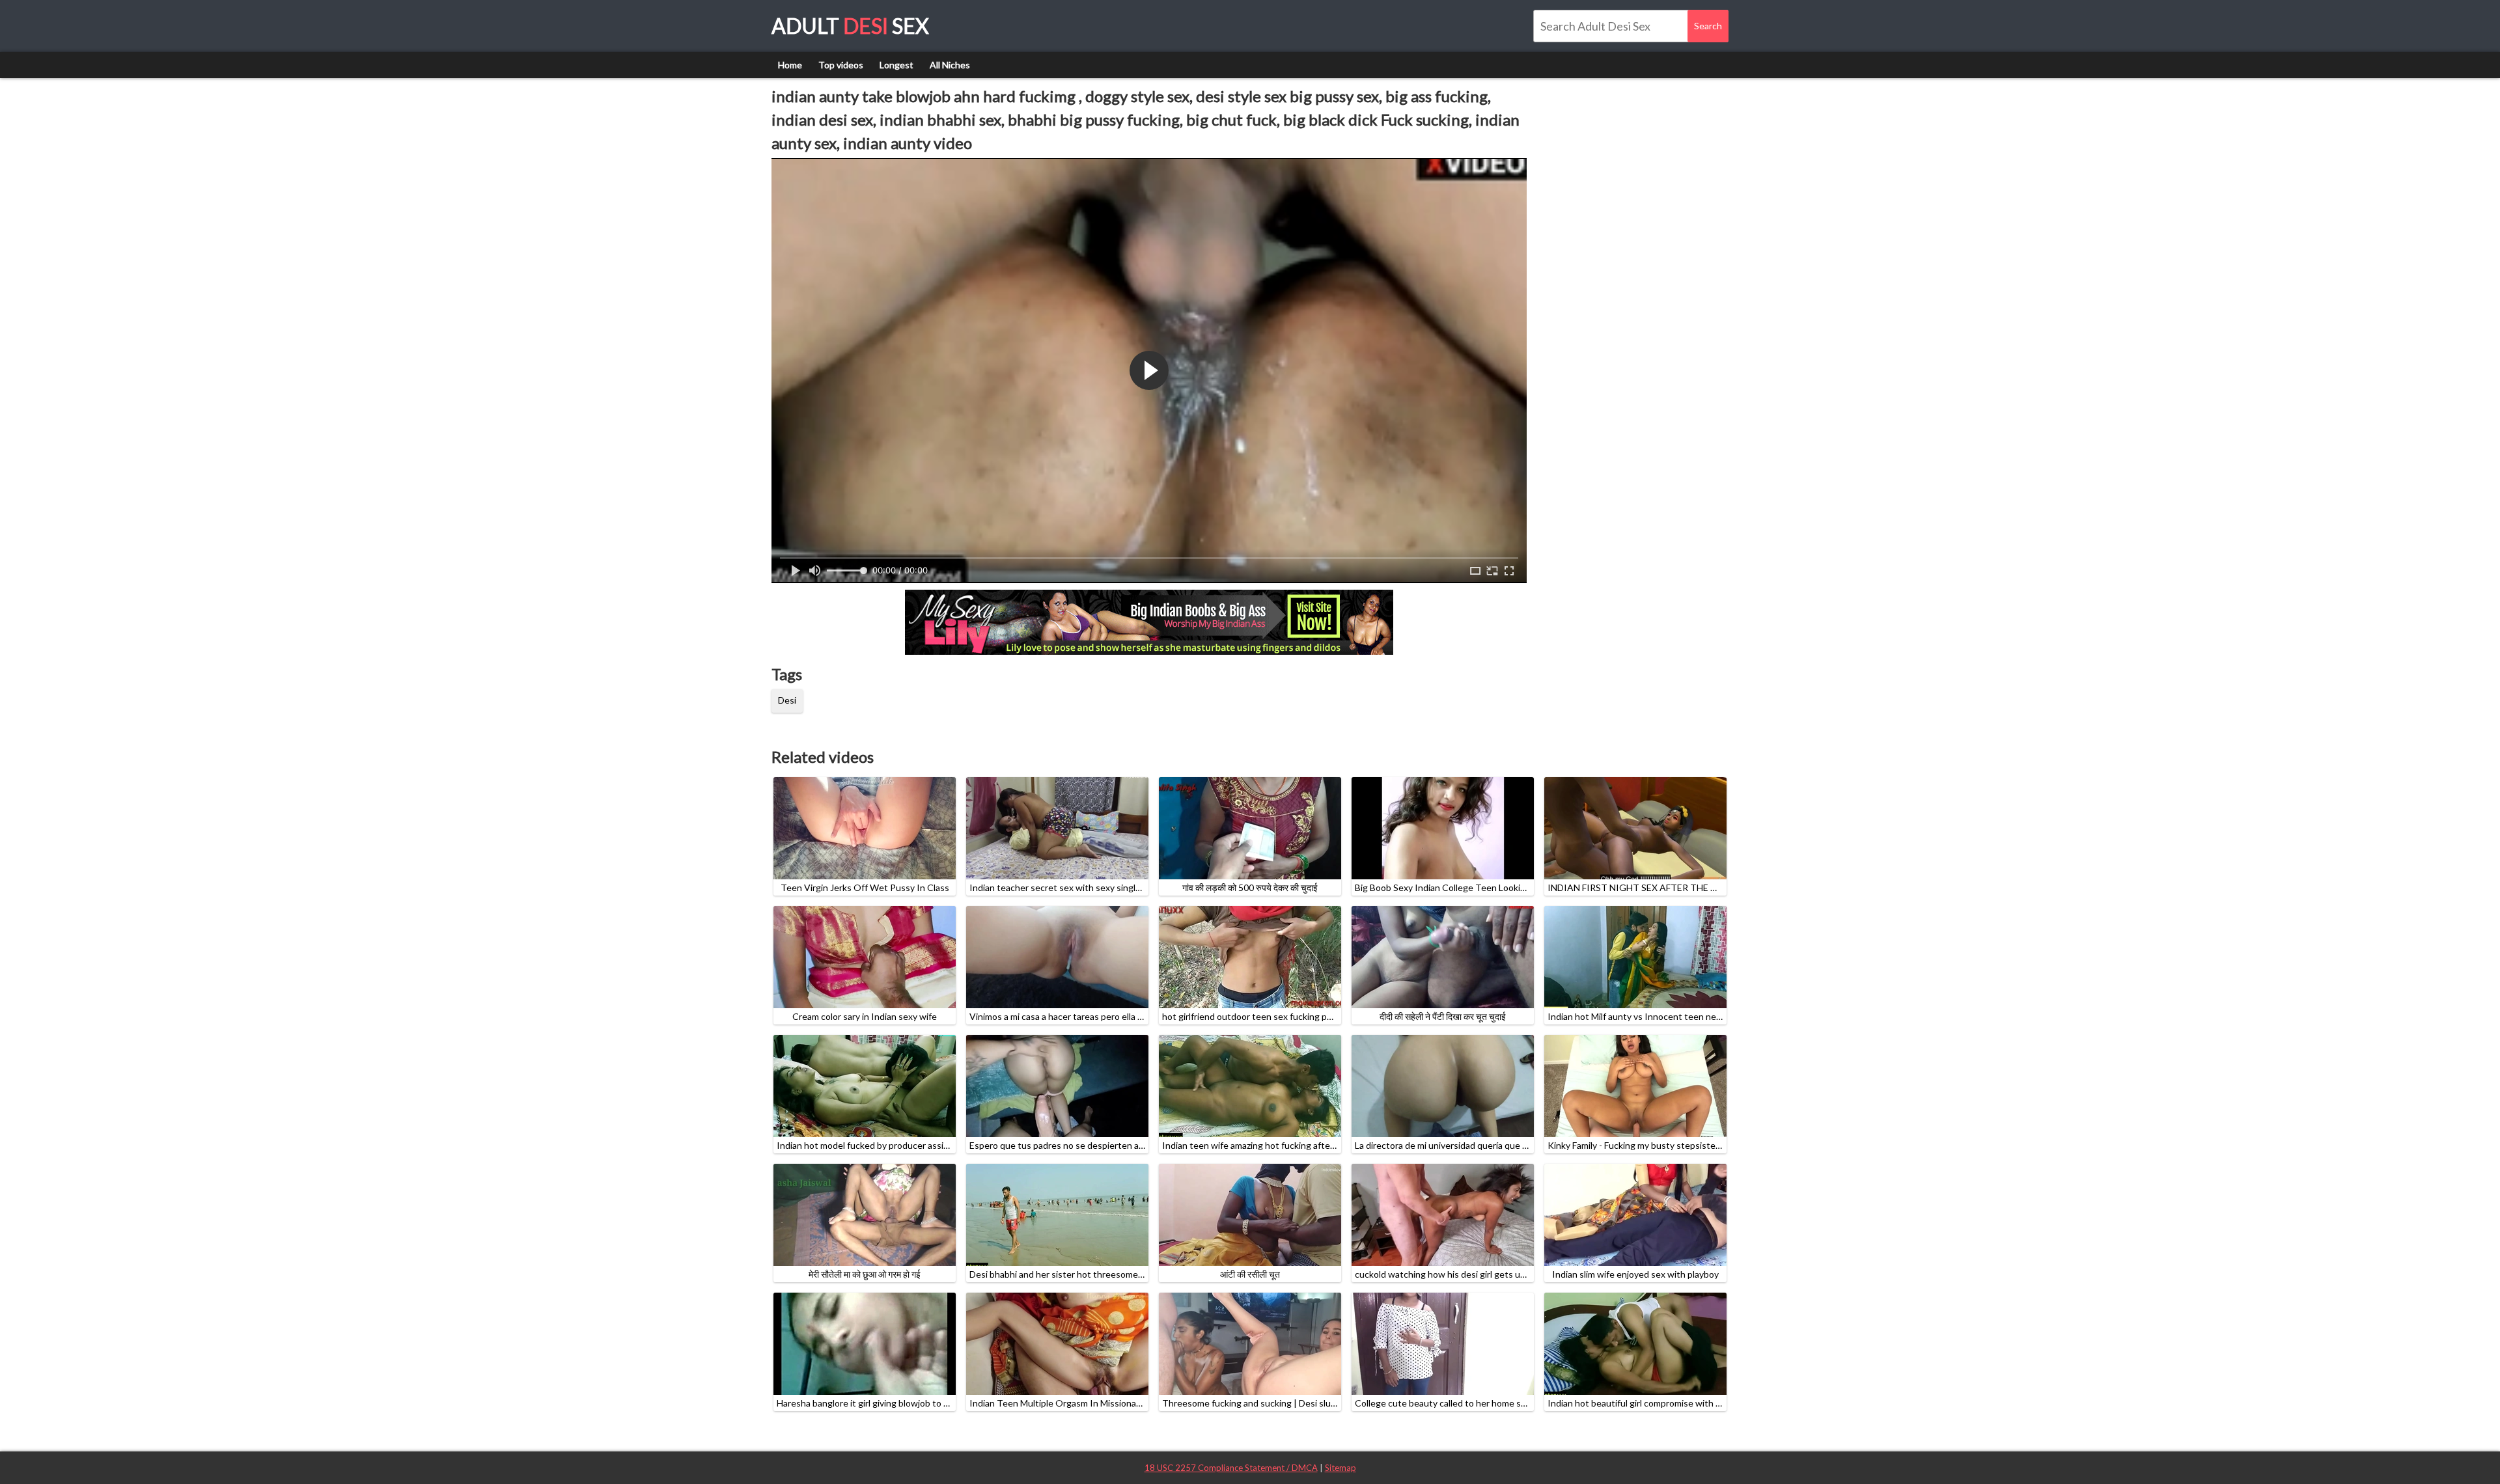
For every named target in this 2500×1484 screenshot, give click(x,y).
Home (790, 65)
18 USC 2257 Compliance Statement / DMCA (1231, 1468)
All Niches (950, 65)
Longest (896, 65)
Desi (787, 700)
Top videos (841, 65)
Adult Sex (850, 26)
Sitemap (1340, 1468)
